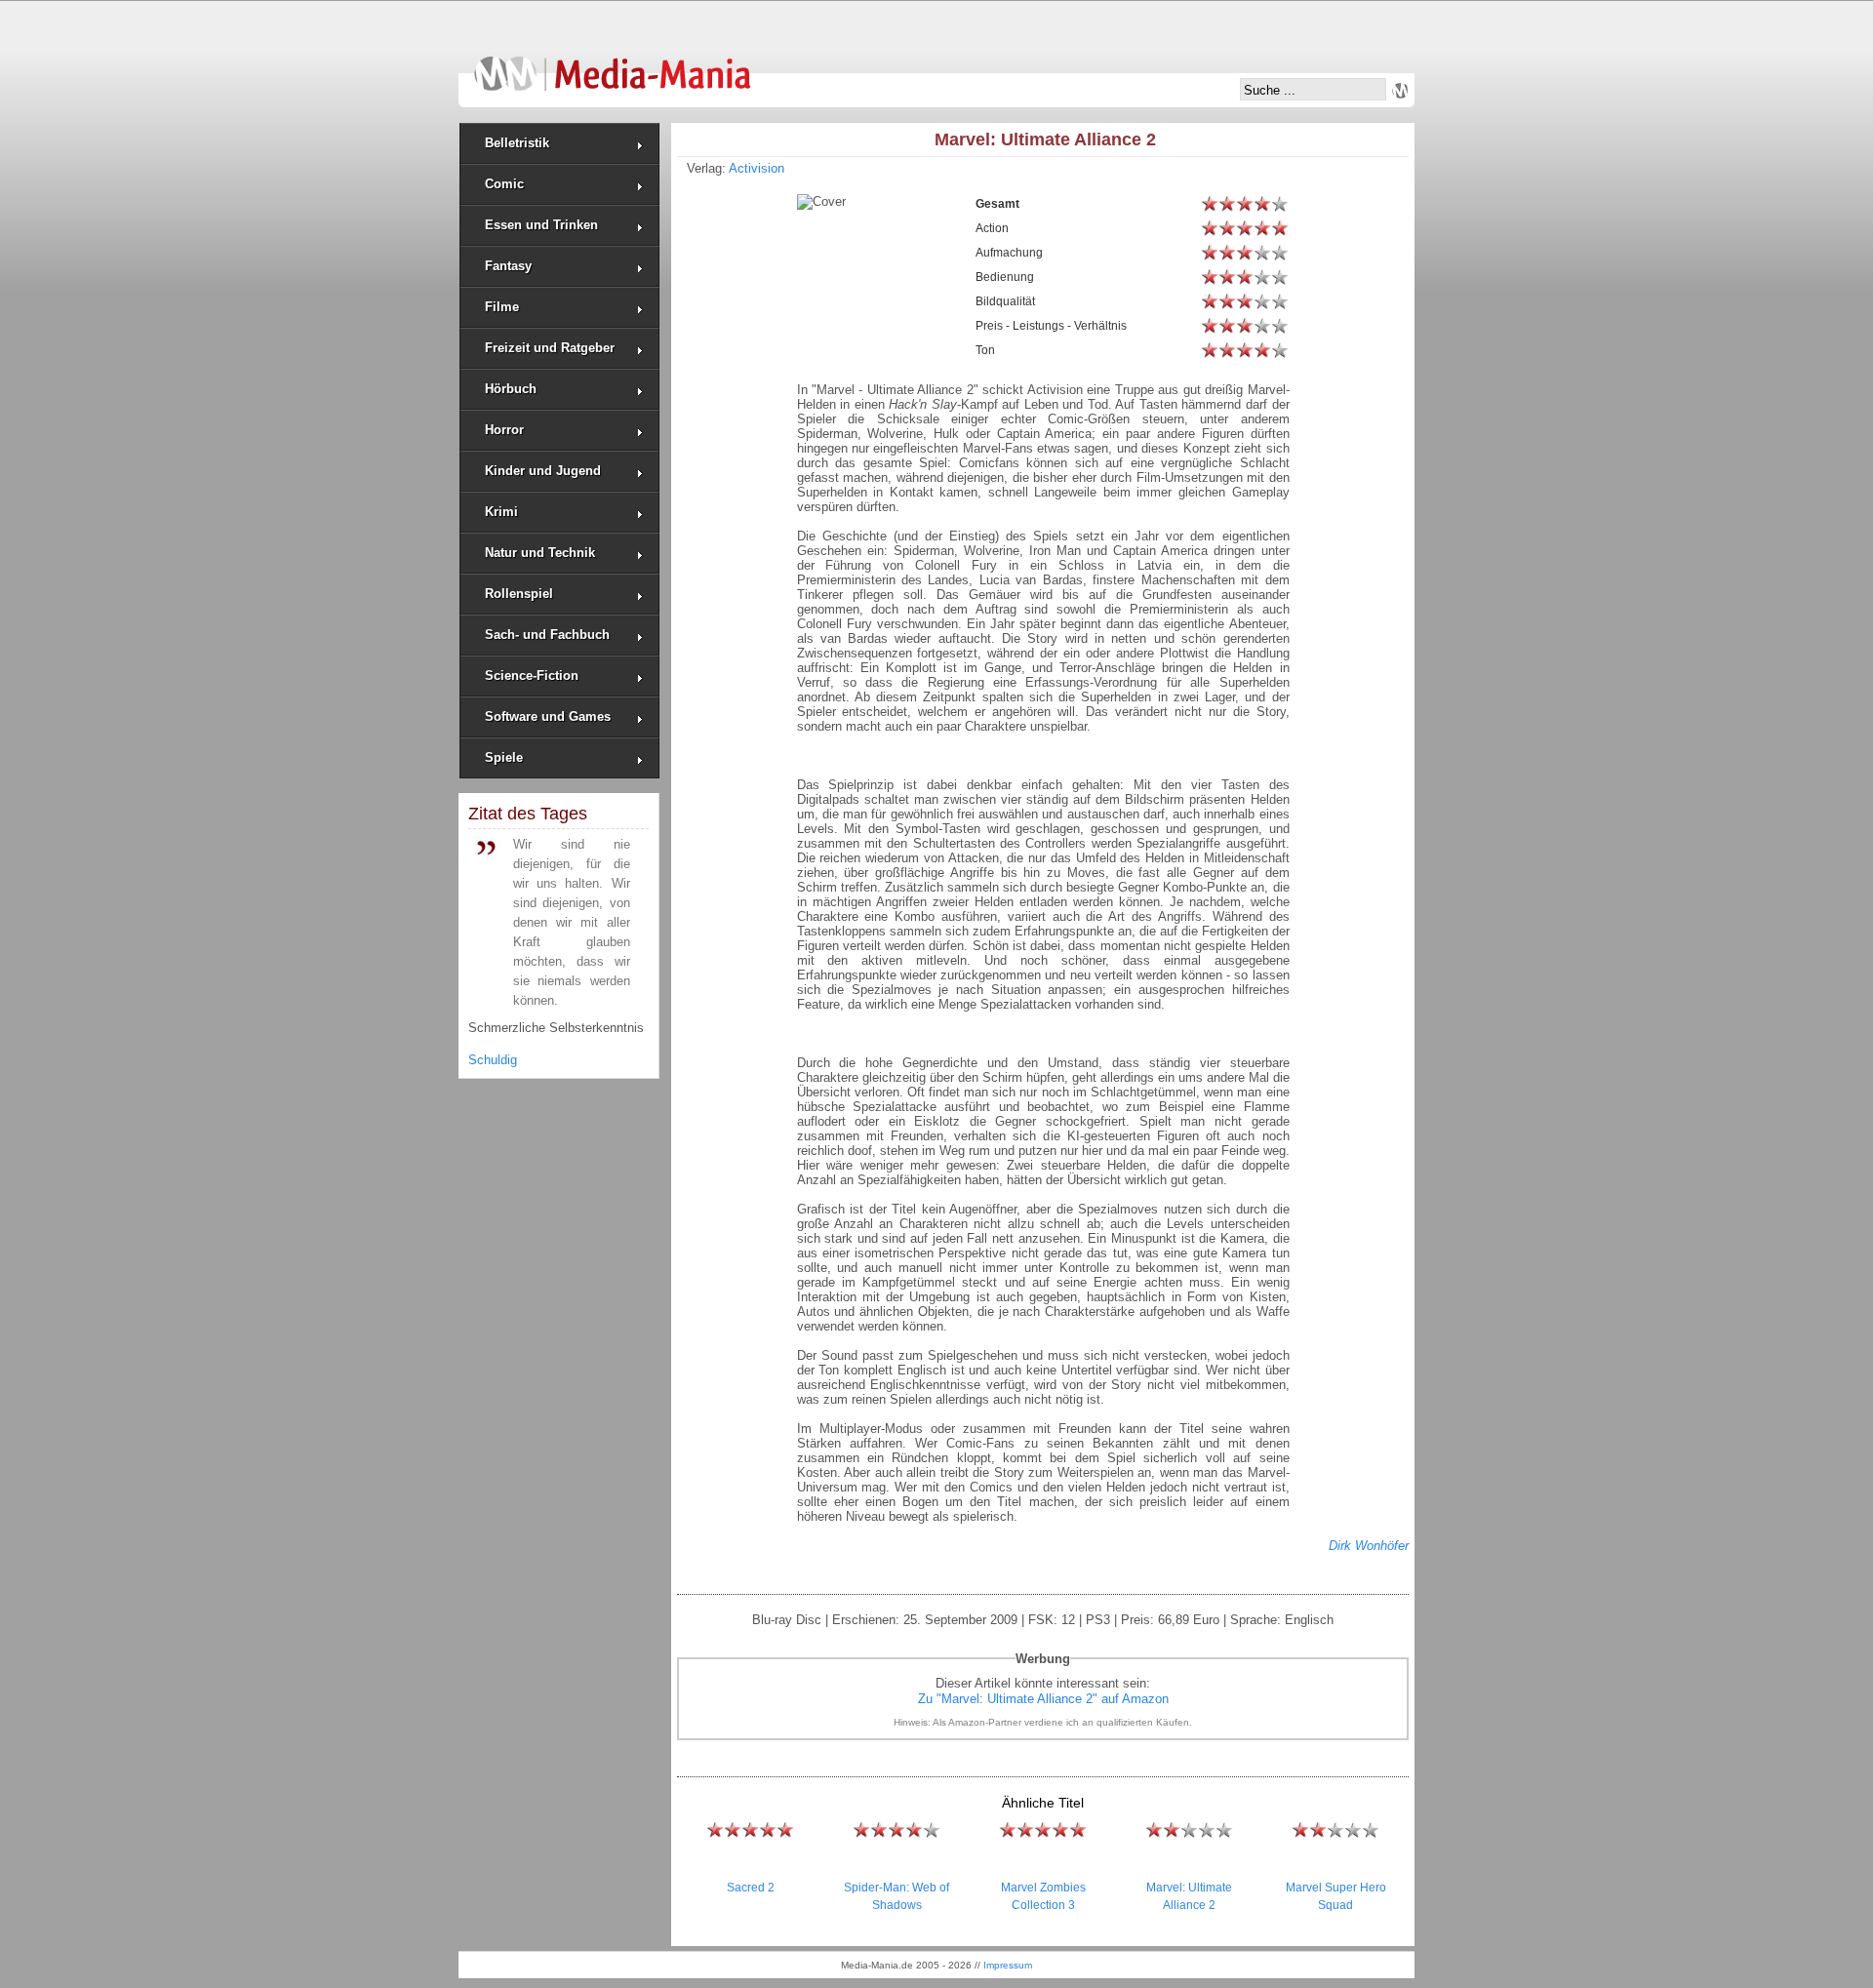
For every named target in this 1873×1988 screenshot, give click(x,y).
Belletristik (517, 143)
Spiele (504, 757)
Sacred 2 (751, 1888)
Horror (504, 430)
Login (1400, 91)
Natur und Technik (540, 553)
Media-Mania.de (612, 64)
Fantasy (508, 266)
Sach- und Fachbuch (547, 635)
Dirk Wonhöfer (1369, 1546)
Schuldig (493, 1060)
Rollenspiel (519, 594)
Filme (502, 307)
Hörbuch (511, 389)
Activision (757, 168)
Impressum (1008, 1965)
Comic (504, 184)
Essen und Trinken (541, 225)
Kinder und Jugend (543, 471)
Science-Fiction (532, 676)
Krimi (501, 512)
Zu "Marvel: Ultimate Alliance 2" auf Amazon (1043, 1699)
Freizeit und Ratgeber (550, 348)
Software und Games (548, 716)
